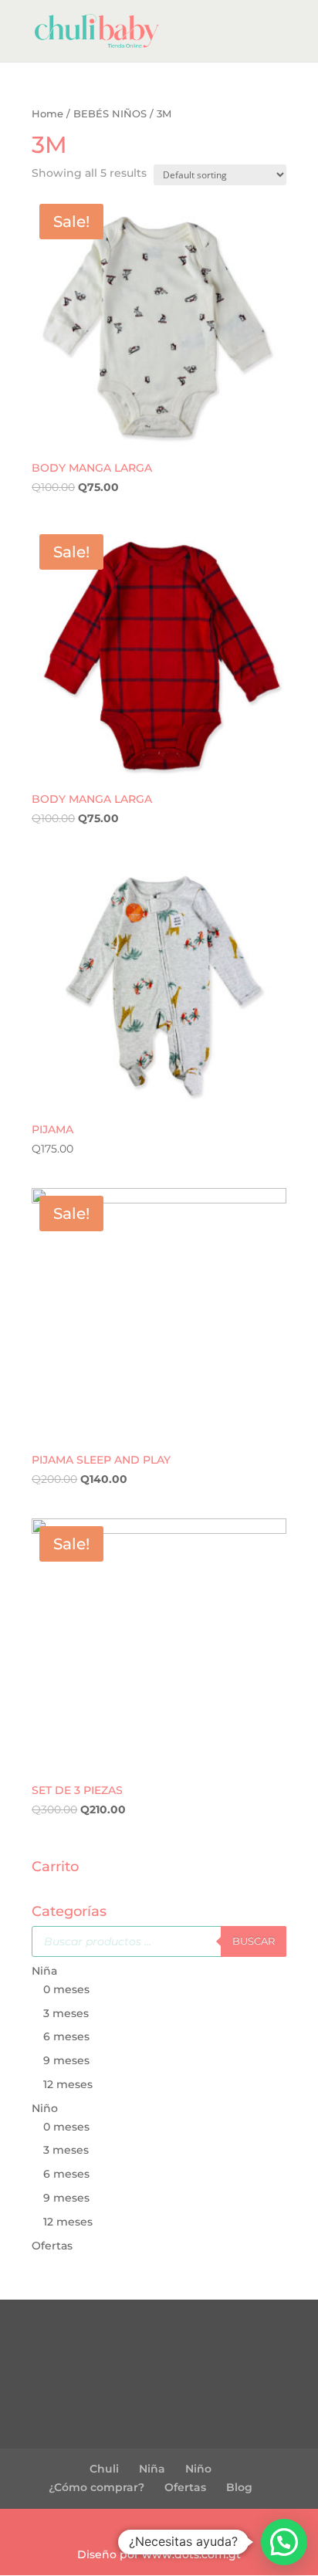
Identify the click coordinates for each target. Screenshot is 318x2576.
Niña (44, 1971)
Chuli (104, 2469)
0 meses (66, 1989)
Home (47, 114)
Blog (239, 2487)
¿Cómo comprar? (96, 2487)
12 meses (68, 2084)
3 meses (66, 2013)
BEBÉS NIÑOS (110, 114)
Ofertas (52, 2246)
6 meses (66, 2036)
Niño (45, 2108)
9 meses (66, 2060)
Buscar (254, 1941)
